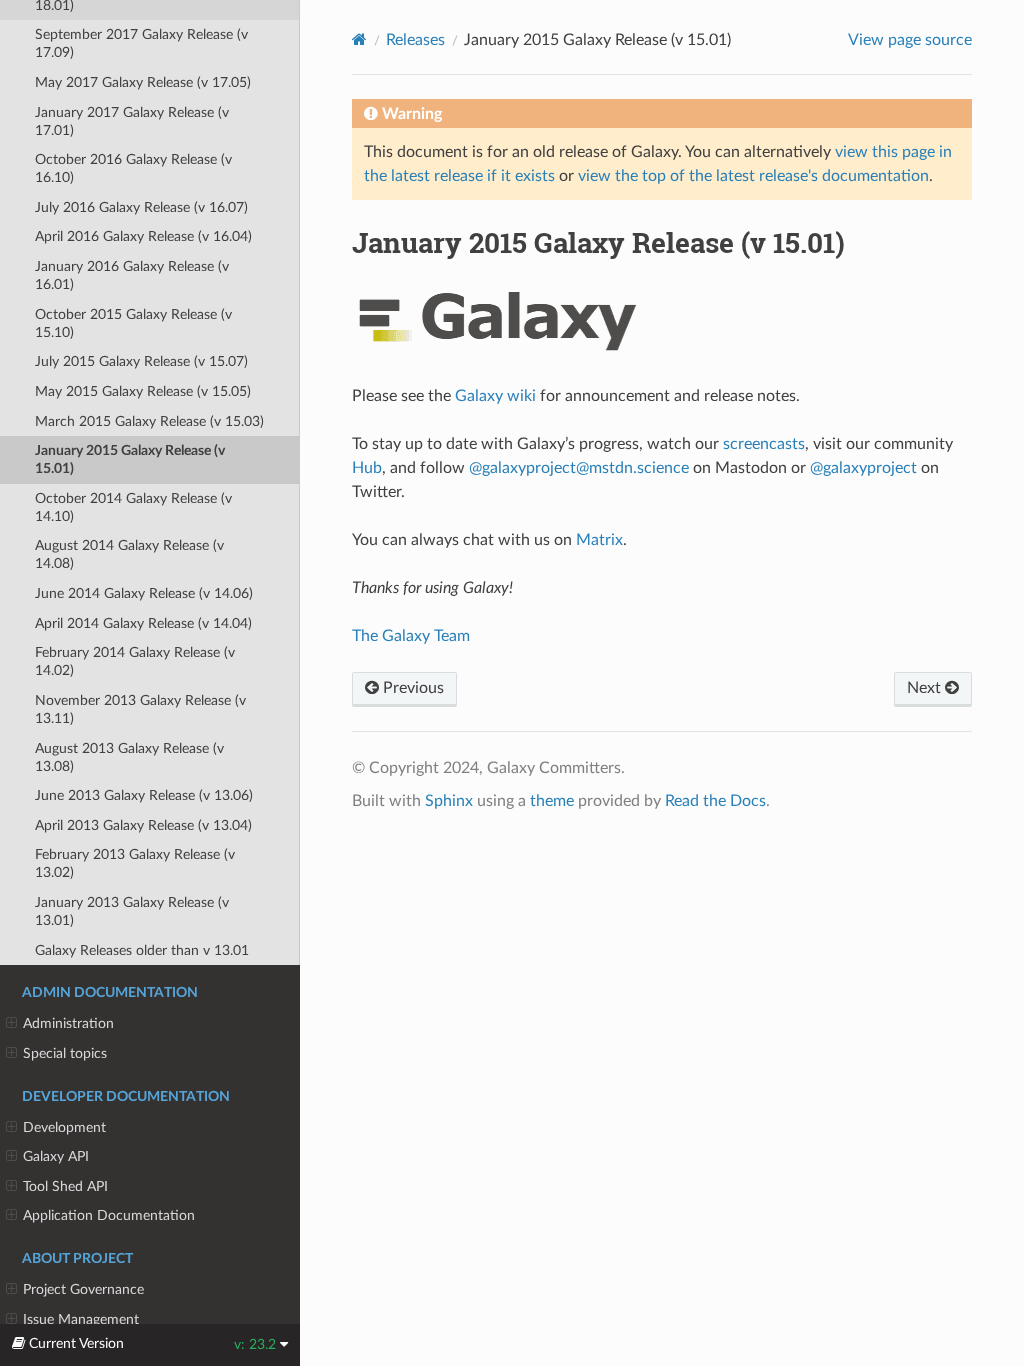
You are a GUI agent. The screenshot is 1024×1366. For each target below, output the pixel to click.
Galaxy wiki (495, 396)
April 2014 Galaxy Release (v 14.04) (143, 623)
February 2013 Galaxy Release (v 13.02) (135, 863)
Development (64, 1127)
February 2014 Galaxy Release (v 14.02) (135, 661)
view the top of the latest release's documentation (753, 176)
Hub (367, 468)
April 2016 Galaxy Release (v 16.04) (143, 236)
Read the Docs (715, 801)
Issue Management (81, 1319)
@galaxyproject (863, 468)
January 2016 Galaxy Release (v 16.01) (132, 275)
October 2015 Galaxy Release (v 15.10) (133, 323)
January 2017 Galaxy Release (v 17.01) (132, 121)
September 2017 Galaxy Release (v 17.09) (141, 43)
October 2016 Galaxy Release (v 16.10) (133, 168)
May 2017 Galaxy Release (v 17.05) (143, 82)
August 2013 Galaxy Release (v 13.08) (129, 757)
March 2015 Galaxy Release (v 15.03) (149, 421)
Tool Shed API (65, 1186)
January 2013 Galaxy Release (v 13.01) (132, 911)
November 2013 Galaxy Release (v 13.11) (140, 709)
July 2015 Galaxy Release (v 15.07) (141, 361)
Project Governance (83, 1289)
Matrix (599, 540)
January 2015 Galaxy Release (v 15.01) (130, 459)
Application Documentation (109, 1215)
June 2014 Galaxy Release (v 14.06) (144, 593)
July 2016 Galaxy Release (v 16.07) (141, 207)
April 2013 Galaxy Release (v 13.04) (143, 825)
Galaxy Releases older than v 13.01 (142, 950)
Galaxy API (56, 1156)
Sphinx (449, 801)
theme (552, 801)
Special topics (65, 1053)
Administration (68, 1023)
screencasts (764, 444)
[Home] (359, 39)
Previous (411, 688)
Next (926, 688)
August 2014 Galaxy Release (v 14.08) (129, 554)
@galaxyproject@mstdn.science (579, 468)
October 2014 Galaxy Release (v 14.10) (133, 507)
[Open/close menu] (11, 1024)
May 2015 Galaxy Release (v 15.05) (143, 391)
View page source (910, 40)
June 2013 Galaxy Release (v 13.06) (144, 795)
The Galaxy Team (411, 636)
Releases (415, 40)
